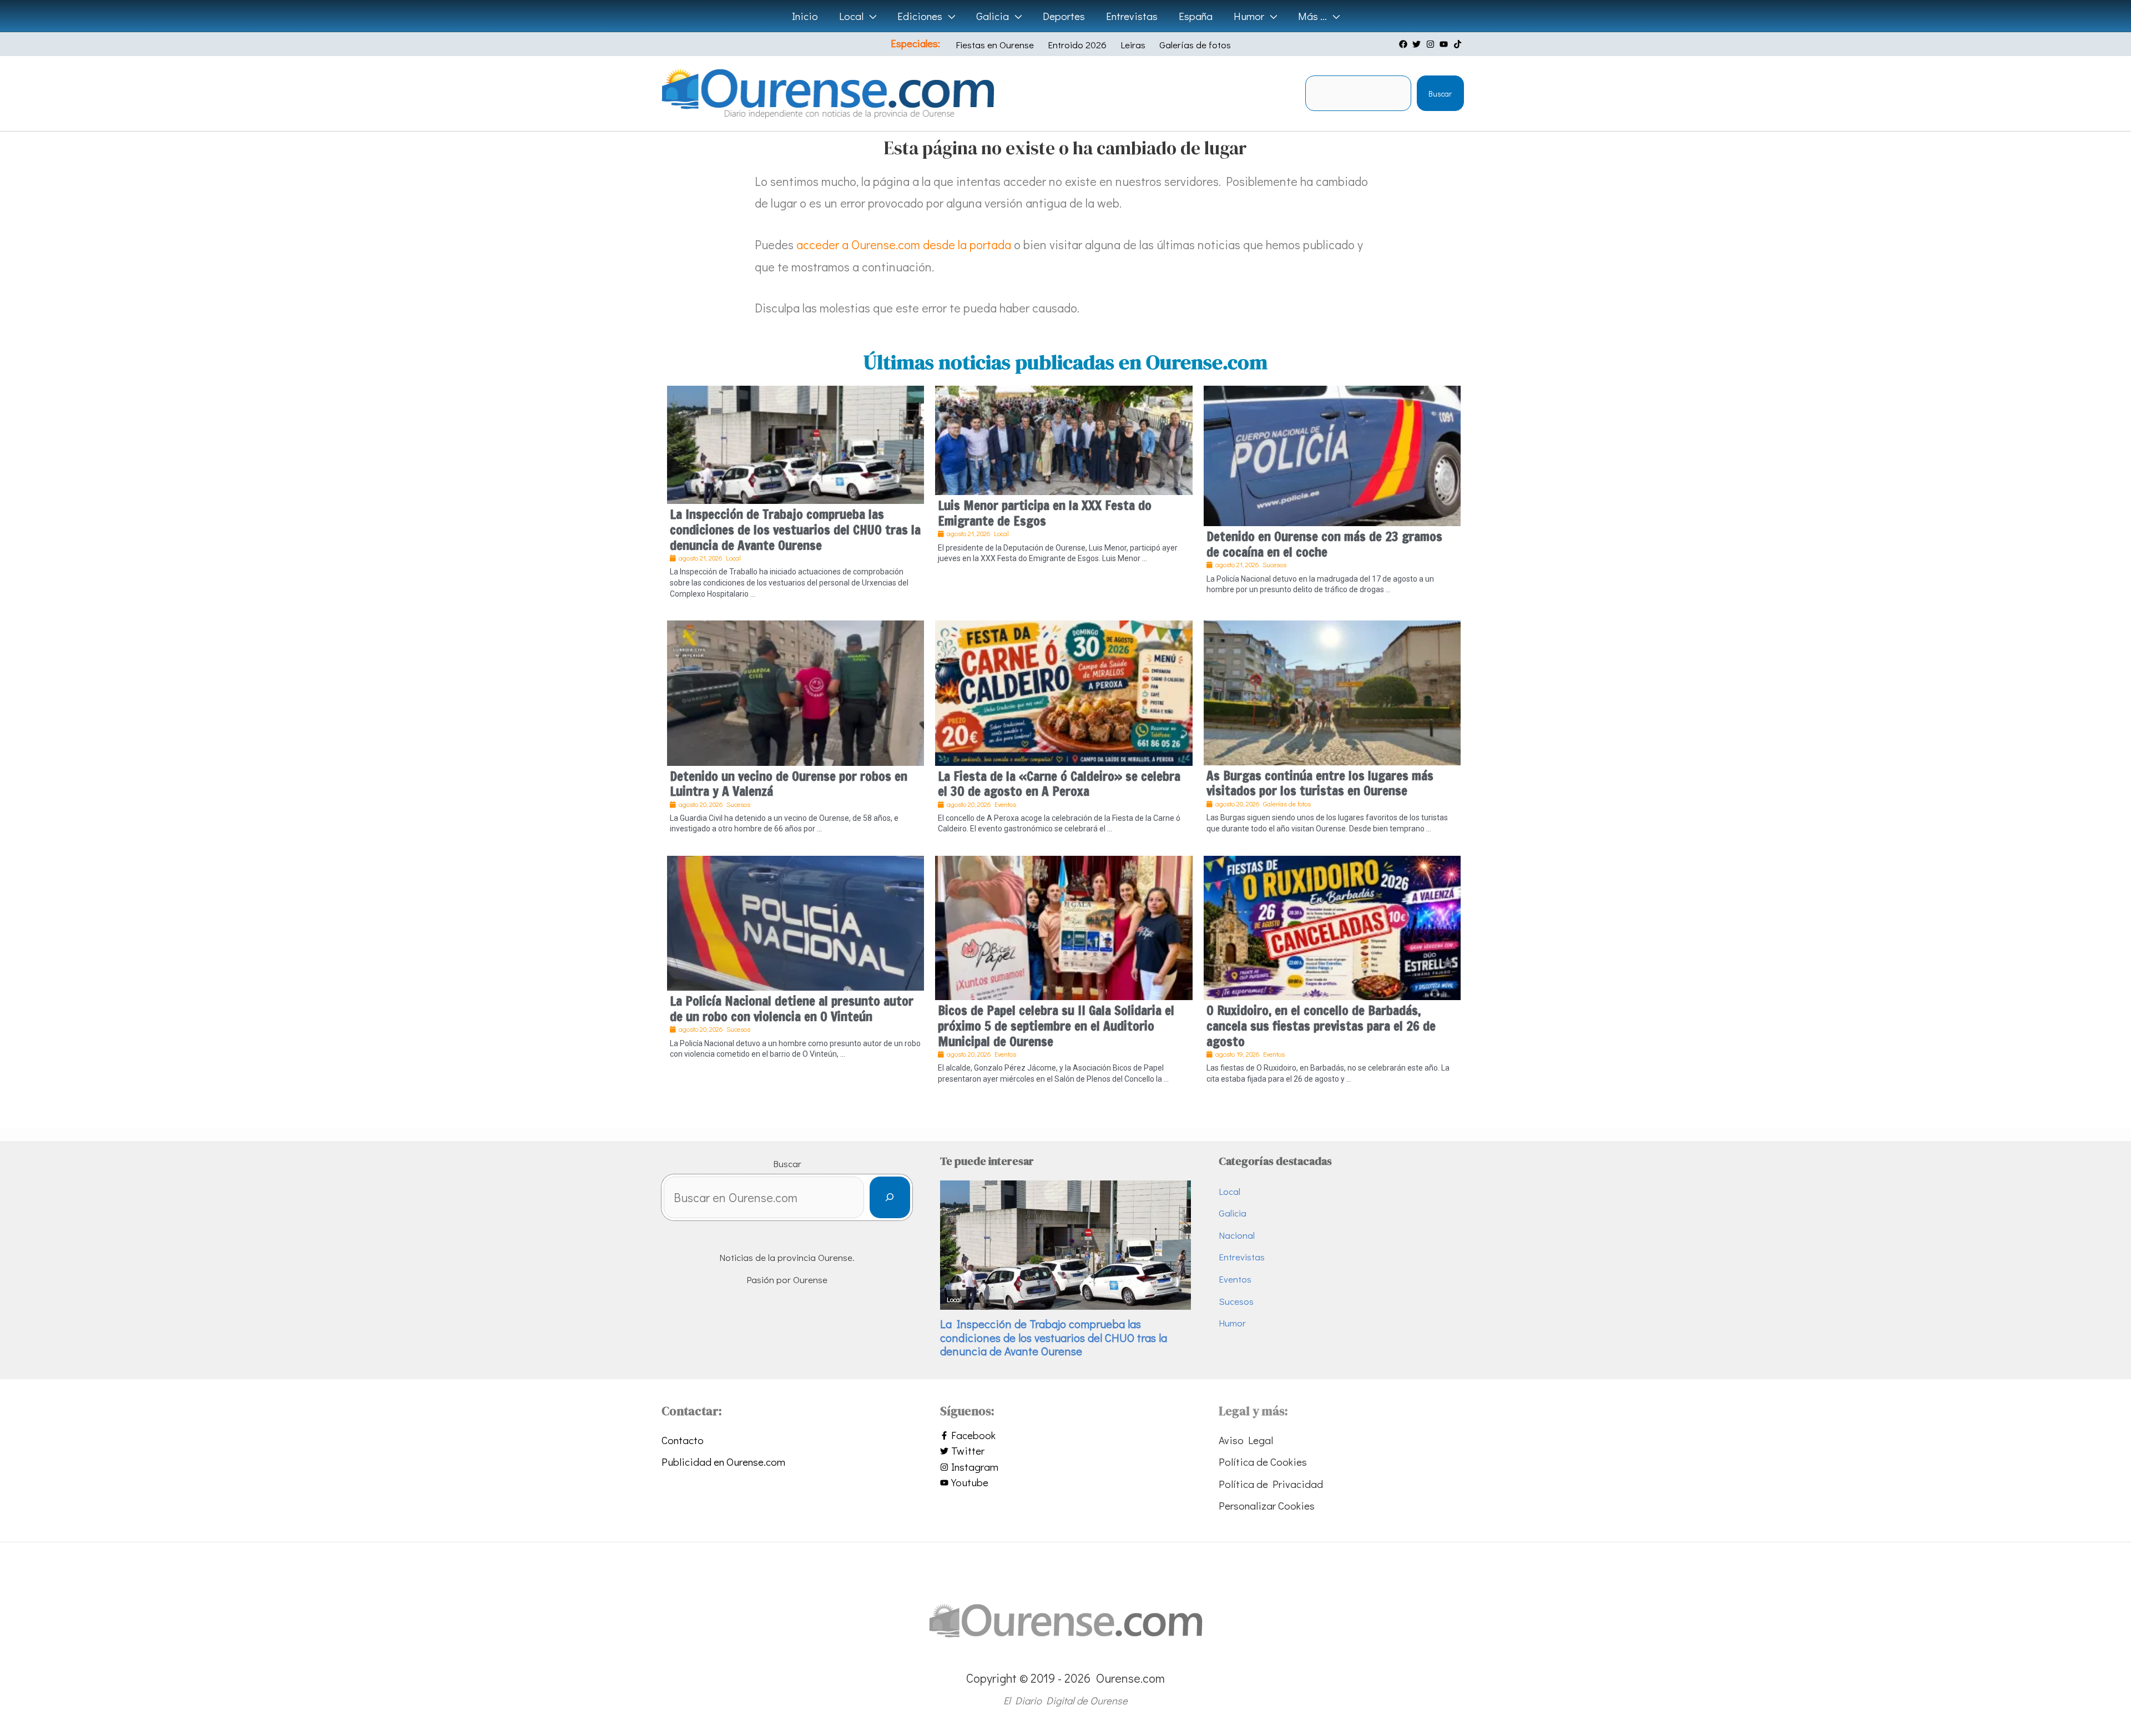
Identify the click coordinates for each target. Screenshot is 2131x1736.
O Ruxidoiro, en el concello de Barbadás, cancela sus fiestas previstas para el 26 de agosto (1321, 1026)
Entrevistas (1242, 1257)
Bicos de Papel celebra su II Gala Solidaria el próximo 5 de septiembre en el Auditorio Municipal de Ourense (1056, 1026)
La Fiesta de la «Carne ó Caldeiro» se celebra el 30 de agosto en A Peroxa (1059, 784)
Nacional (1237, 1235)
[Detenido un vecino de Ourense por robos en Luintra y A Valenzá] (796, 691)
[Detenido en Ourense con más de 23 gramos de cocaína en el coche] (1332, 454)
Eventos (1235, 1279)
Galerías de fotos (1195, 45)
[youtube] (1445, 44)
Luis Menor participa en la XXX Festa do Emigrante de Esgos (1045, 513)
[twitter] (1418, 44)
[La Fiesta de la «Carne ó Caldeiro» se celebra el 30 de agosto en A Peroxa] (1064, 691)
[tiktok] (1459, 44)
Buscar (1440, 94)
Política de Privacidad (1271, 1484)
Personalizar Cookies (1267, 1505)
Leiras (1133, 45)
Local (1229, 1191)
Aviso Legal (1246, 1440)
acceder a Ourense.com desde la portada (904, 244)
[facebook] (1405, 44)
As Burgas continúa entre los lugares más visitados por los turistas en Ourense (1320, 783)
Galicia (1233, 1213)
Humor (1232, 1323)
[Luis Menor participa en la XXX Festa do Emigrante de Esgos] (1064, 439)
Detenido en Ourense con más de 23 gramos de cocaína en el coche (1324, 544)
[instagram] (1432, 44)
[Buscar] (890, 1197)
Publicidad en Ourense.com (723, 1462)
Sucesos (1236, 1301)
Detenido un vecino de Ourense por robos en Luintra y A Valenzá (789, 784)
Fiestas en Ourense (995, 45)
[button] (870, 16)
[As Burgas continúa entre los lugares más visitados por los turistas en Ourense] (1332, 691)
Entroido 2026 (1077, 45)
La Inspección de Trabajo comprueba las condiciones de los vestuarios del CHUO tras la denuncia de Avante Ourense (795, 529)
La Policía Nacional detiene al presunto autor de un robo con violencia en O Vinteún (792, 1009)
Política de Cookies (1263, 1462)
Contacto (683, 1440)
